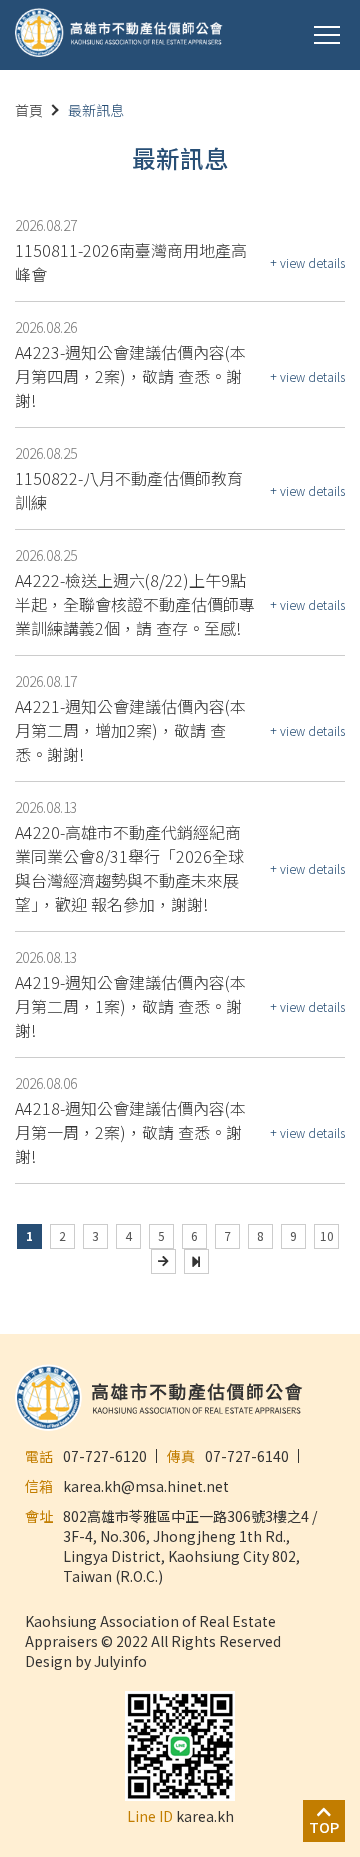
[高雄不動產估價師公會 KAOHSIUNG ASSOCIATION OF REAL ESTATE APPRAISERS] (119, 34)
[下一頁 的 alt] (163, 1261)
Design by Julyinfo (86, 1661)
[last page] (196, 1261)
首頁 (29, 110)
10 (327, 1235)
